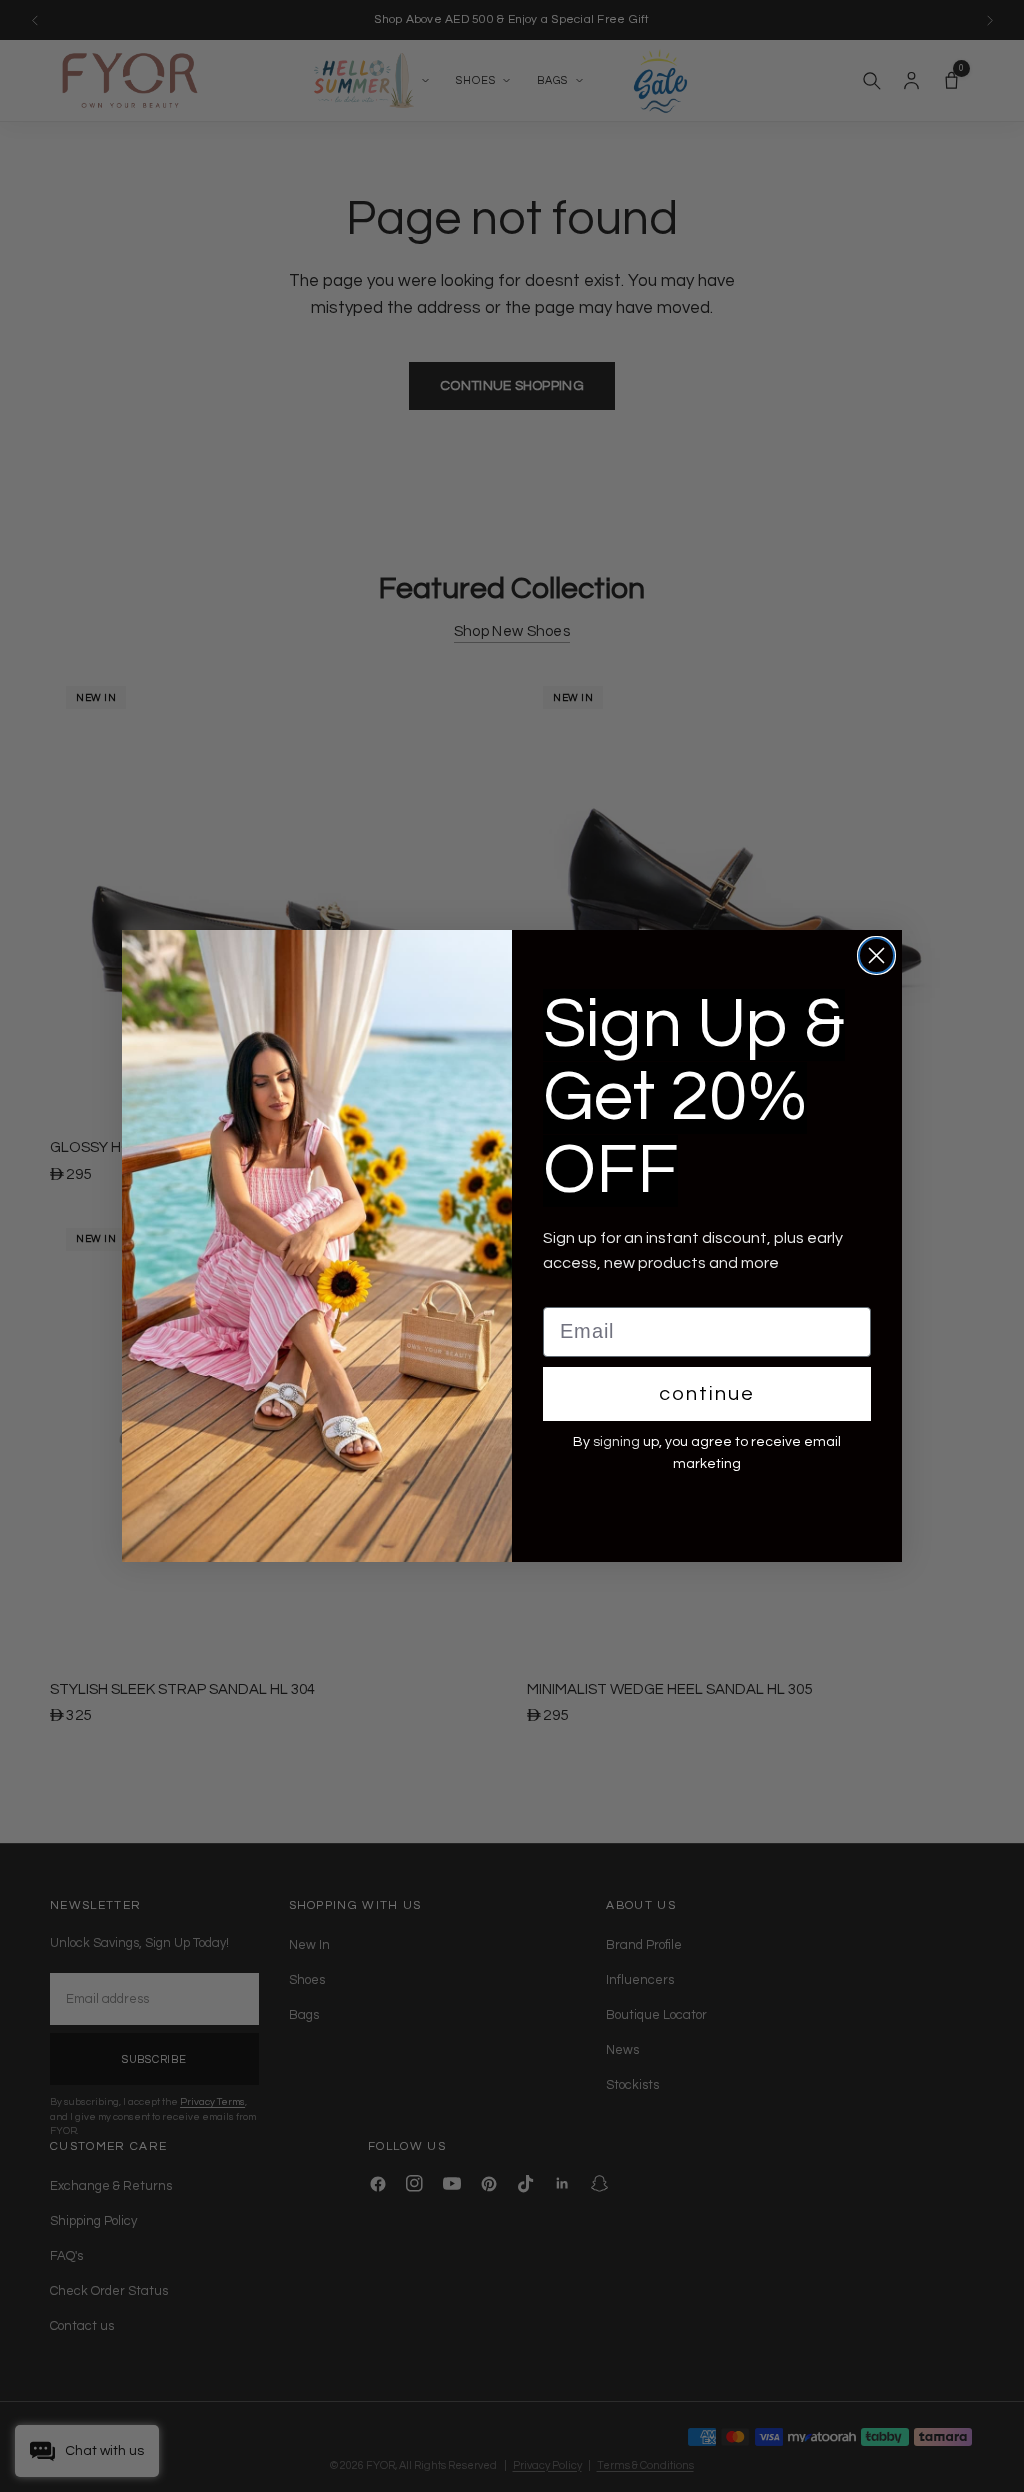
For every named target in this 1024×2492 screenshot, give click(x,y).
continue (707, 1394)
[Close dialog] (876, 955)
